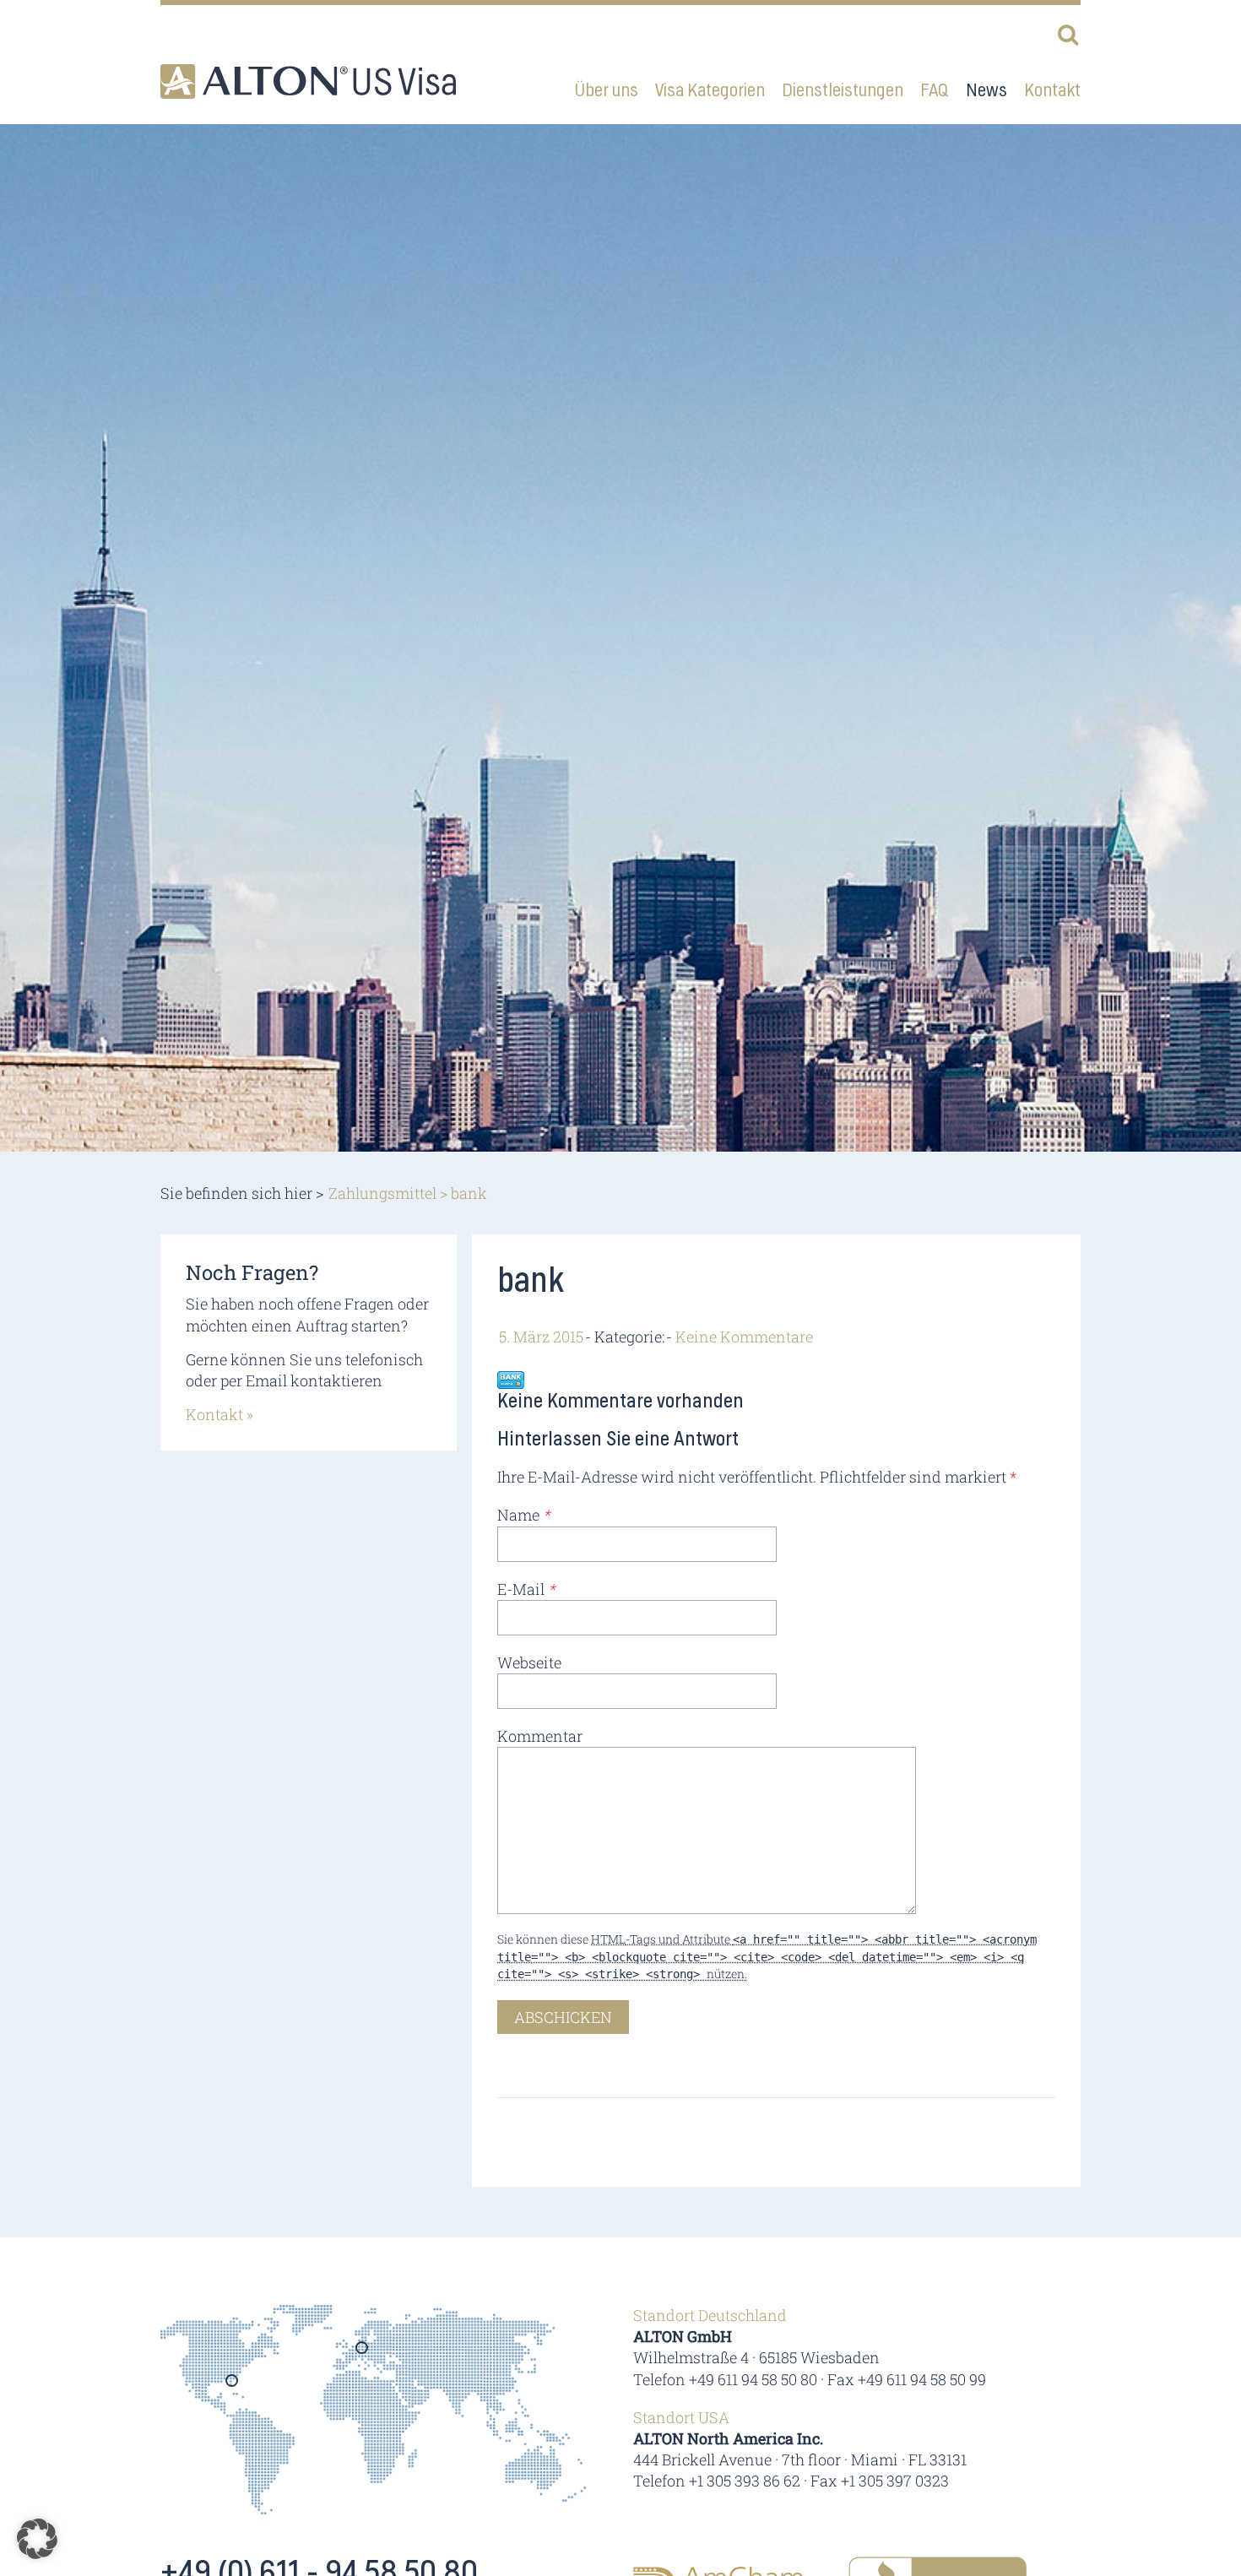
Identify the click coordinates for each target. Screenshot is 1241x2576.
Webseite (529, 1662)
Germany (363, 2353)
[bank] (511, 1379)
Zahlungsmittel (382, 1193)
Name (523, 1515)
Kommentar (540, 1736)
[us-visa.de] (308, 81)
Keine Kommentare (744, 1337)
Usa (233, 2386)
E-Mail (526, 1589)
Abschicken (563, 2017)
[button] (37, 2539)
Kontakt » (219, 1414)
